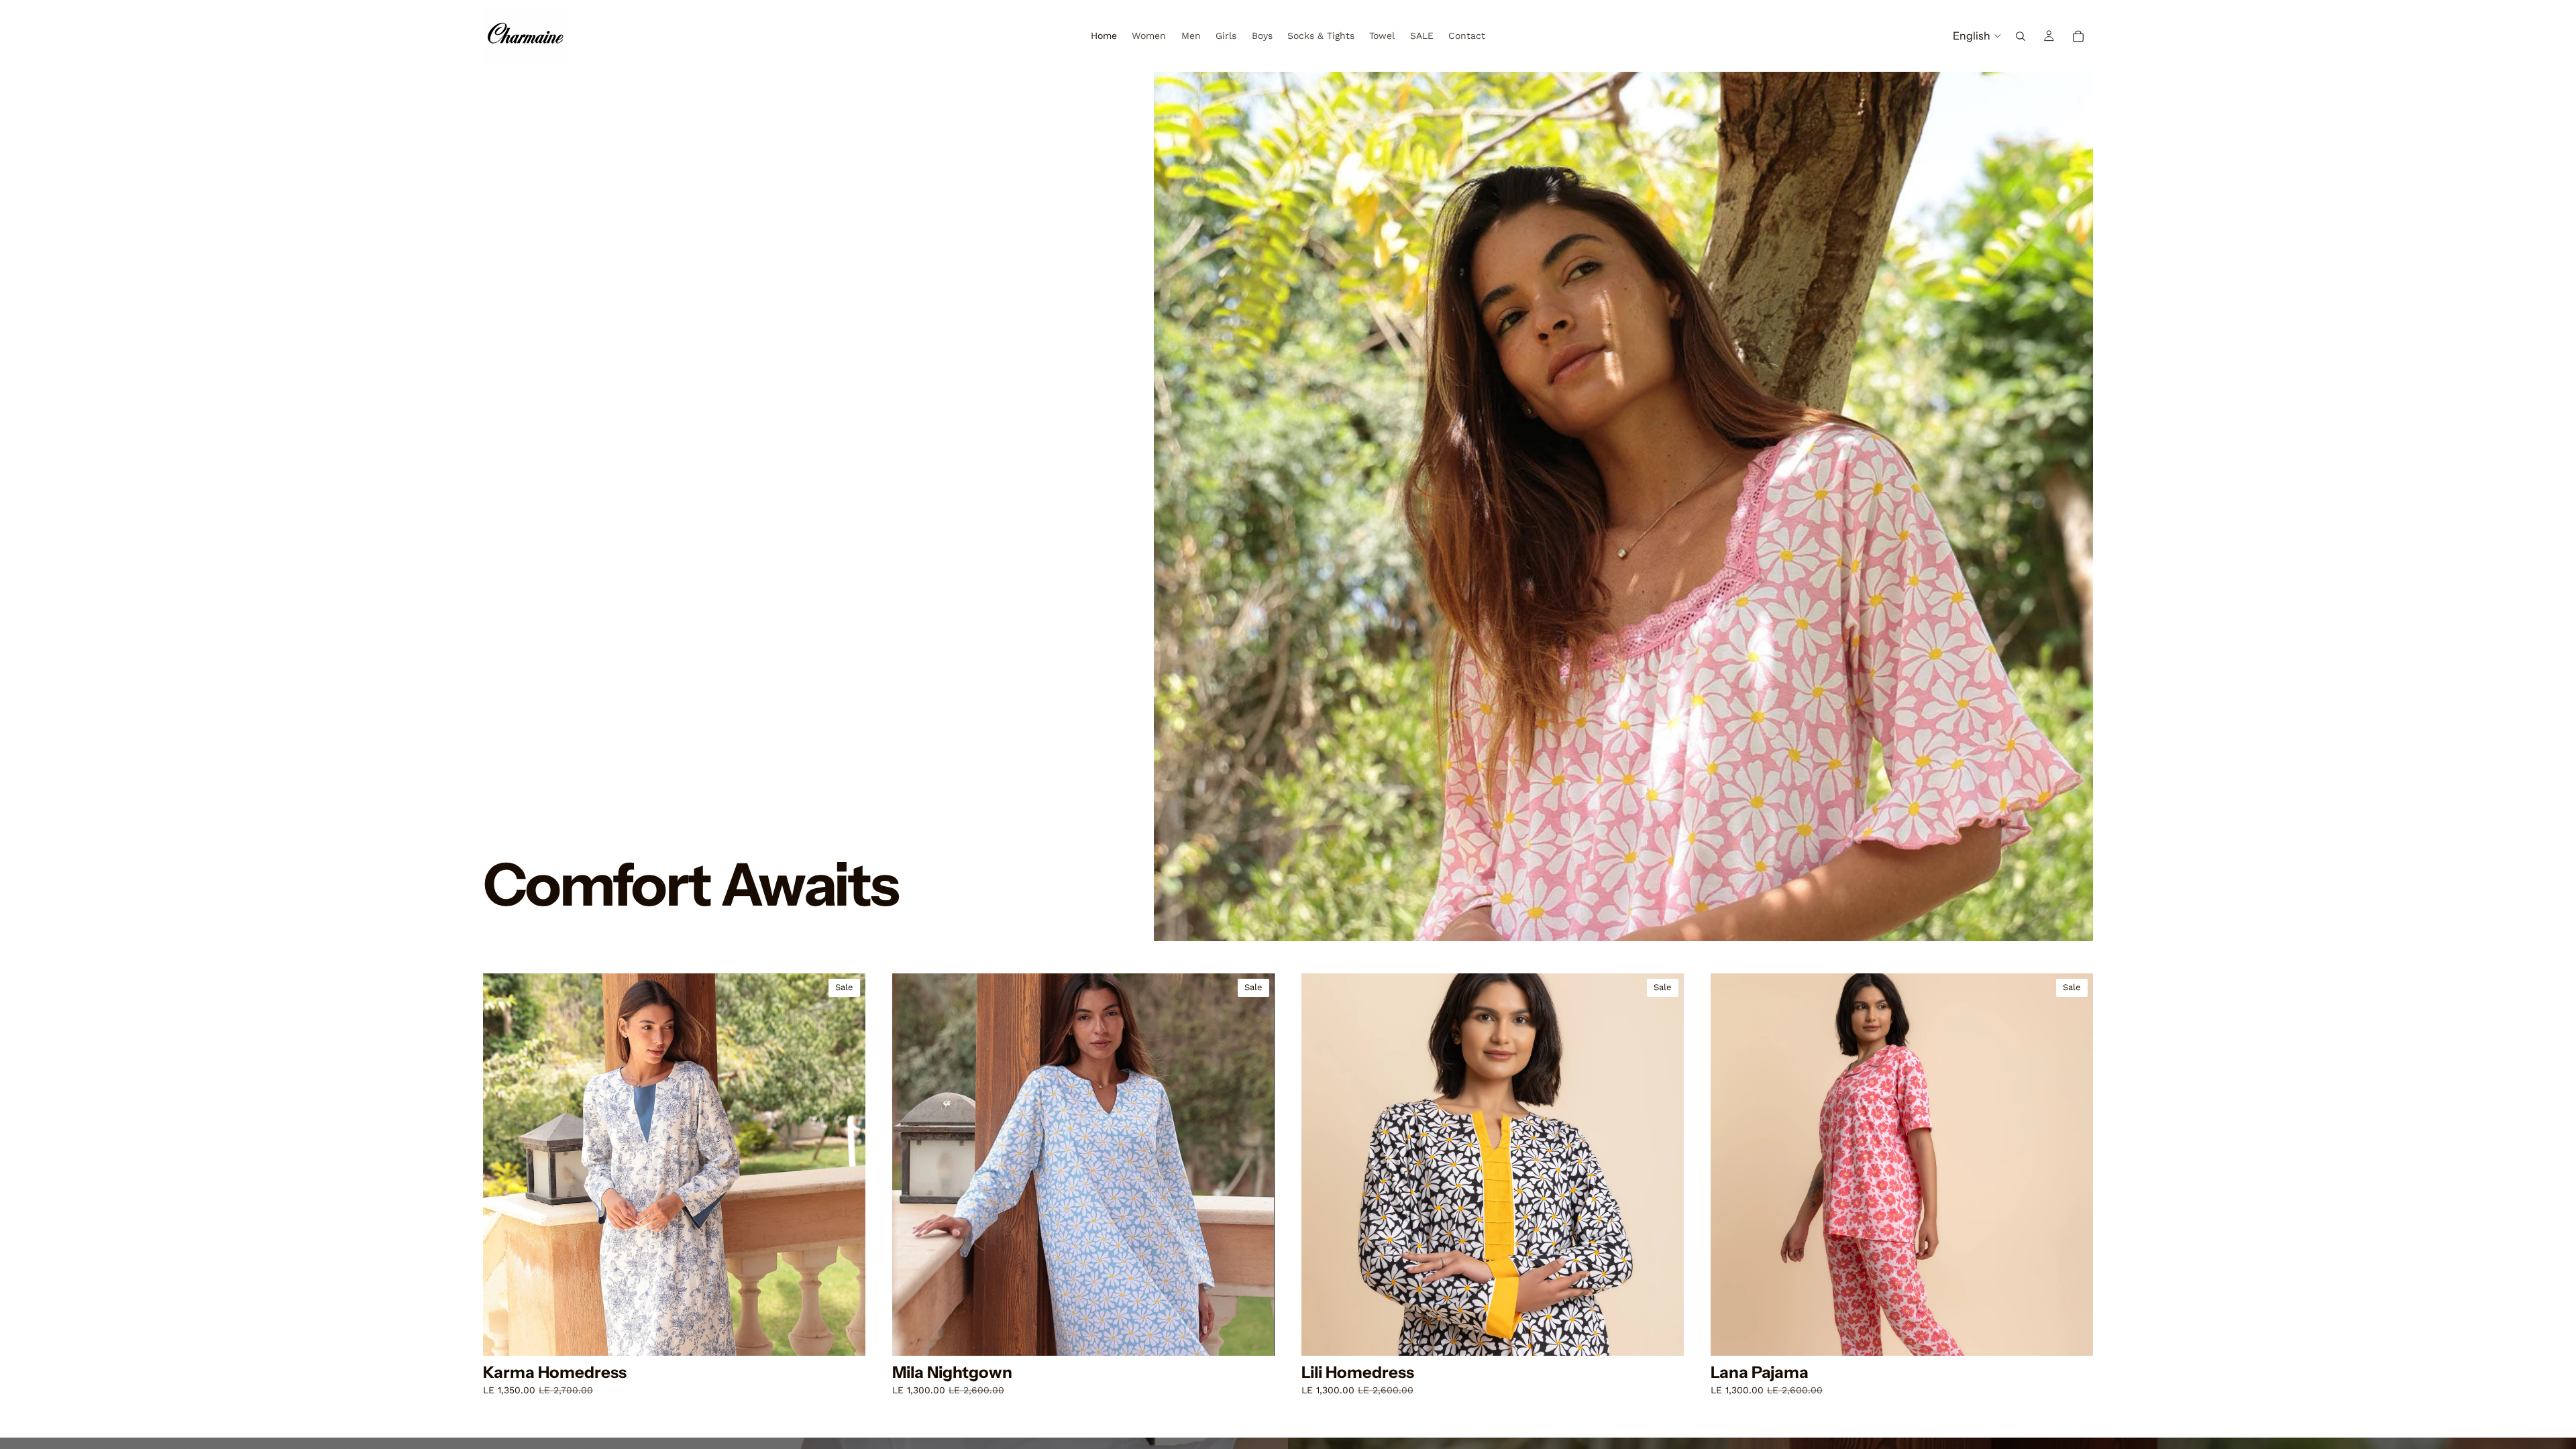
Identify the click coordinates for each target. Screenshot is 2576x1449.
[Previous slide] (503, 1165)
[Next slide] (845, 1165)
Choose (856, 1335)
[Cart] (2078, 36)
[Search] (2021, 36)
